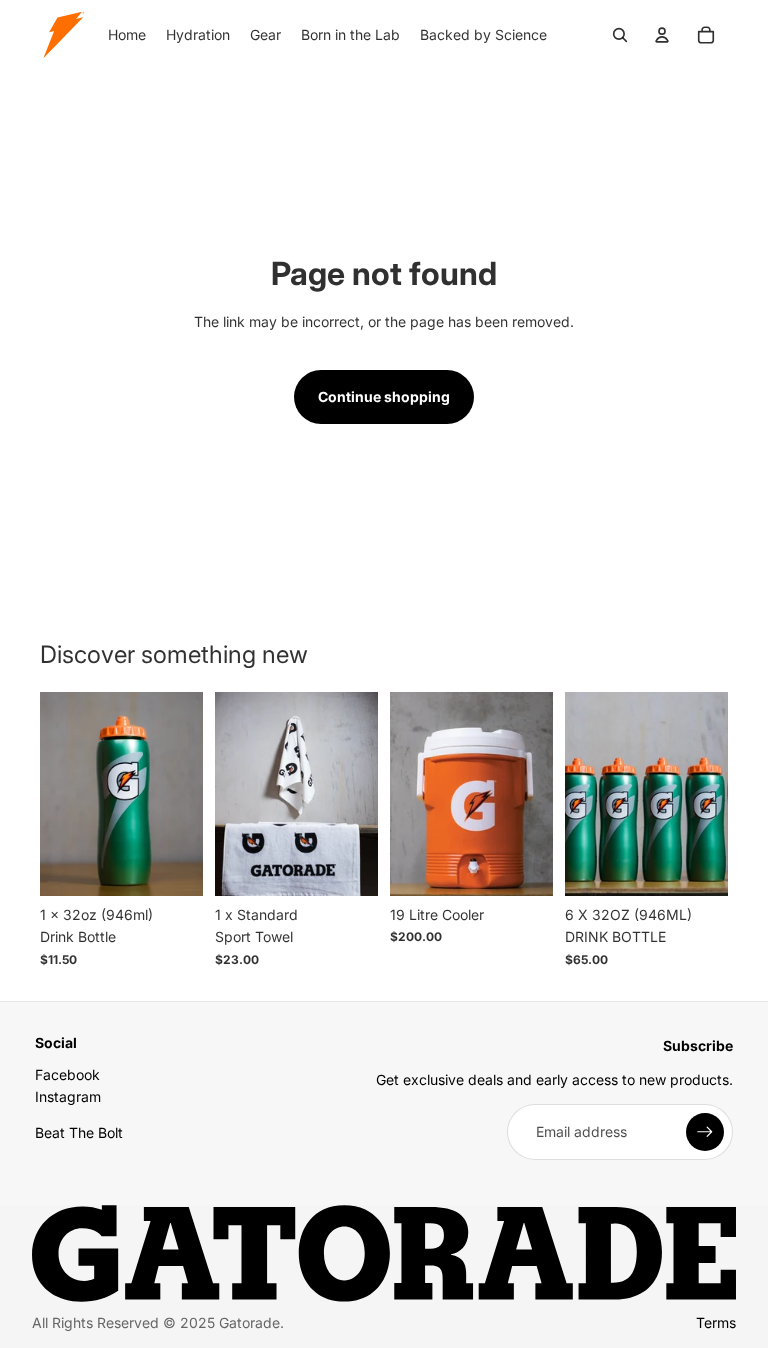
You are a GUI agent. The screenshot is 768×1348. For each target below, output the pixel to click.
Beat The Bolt (79, 1132)
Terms (716, 1322)
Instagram (68, 1096)
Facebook (67, 1074)
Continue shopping (384, 396)
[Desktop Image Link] (384, 1254)
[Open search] (620, 35)
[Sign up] (705, 1132)
